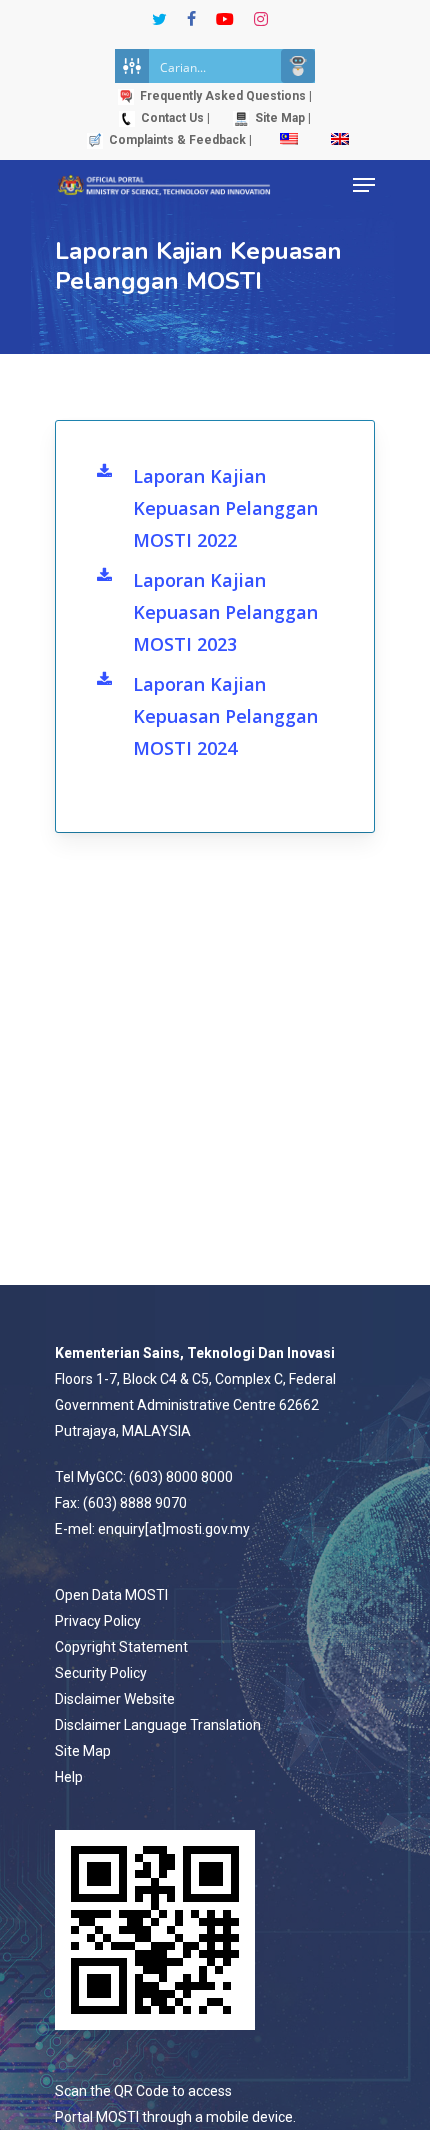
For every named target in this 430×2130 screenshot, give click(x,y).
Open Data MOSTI (111, 1595)
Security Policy (101, 1673)
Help (69, 1777)
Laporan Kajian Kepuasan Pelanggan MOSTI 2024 (225, 716)
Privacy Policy (98, 1621)
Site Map (83, 1751)
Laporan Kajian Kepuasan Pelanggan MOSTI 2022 (225, 508)
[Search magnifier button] (298, 66)
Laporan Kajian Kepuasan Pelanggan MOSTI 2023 (225, 612)
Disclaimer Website (115, 1699)
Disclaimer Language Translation (158, 1725)
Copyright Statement (121, 1647)
